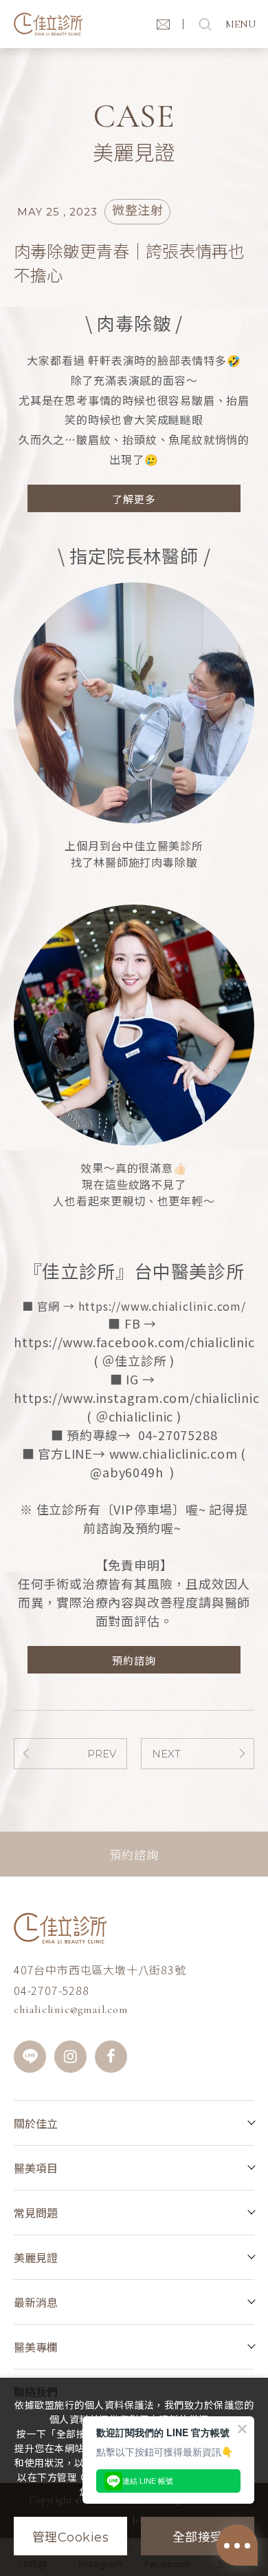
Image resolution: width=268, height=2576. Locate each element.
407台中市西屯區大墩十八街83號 (100, 1970)
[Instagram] (70, 2057)
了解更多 (134, 499)
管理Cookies (71, 2537)
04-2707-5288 (52, 1990)
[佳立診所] (48, 24)
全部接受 (198, 2537)
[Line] (30, 2057)
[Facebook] (111, 2057)
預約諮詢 (134, 1660)
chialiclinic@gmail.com (71, 2009)
